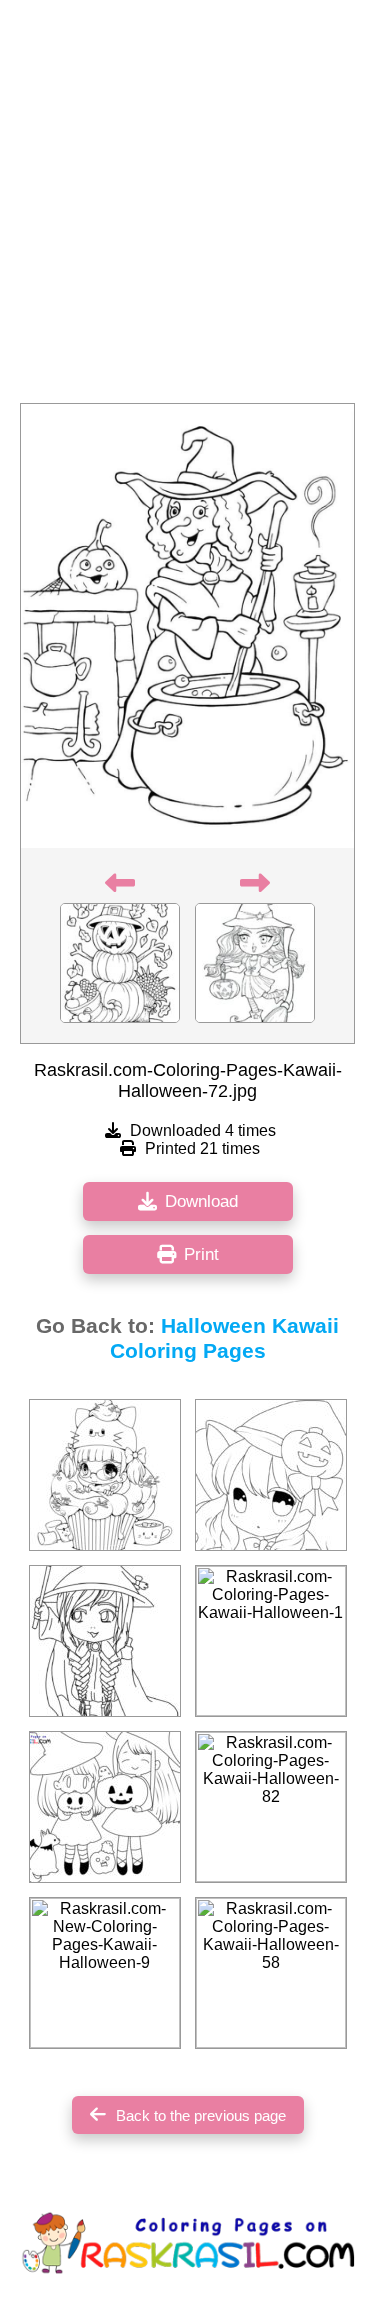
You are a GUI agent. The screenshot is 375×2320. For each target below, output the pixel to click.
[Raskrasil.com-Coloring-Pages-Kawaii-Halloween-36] (105, 1641)
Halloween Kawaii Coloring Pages (225, 1338)
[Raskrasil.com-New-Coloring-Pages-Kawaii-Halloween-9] (105, 1973)
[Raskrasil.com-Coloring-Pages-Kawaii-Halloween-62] (105, 1475)
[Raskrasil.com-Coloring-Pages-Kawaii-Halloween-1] (271, 1641)
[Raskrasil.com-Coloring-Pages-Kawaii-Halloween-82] (271, 1807)
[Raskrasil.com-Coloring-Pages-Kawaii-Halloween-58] (271, 1973)
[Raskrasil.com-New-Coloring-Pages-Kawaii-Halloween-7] (105, 1807)
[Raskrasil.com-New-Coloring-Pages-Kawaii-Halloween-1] (271, 1475)
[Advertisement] (187, 207)
